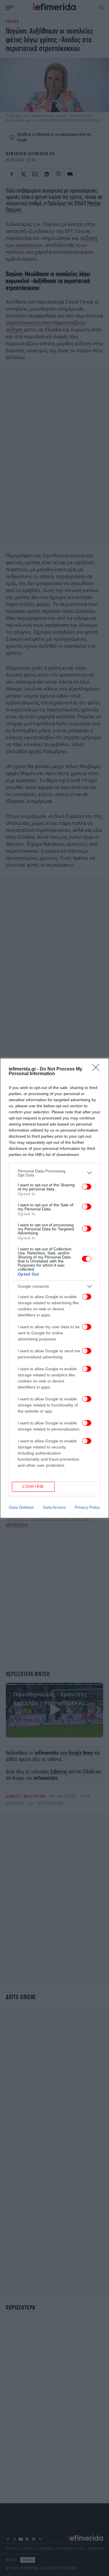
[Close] (98, 1069)
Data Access (54, 1507)
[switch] (87, 1187)
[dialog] (54, 1288)
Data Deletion (22, 1507)
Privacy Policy (87, 1507)
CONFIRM (33, 1487)
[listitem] (54, 1173)
